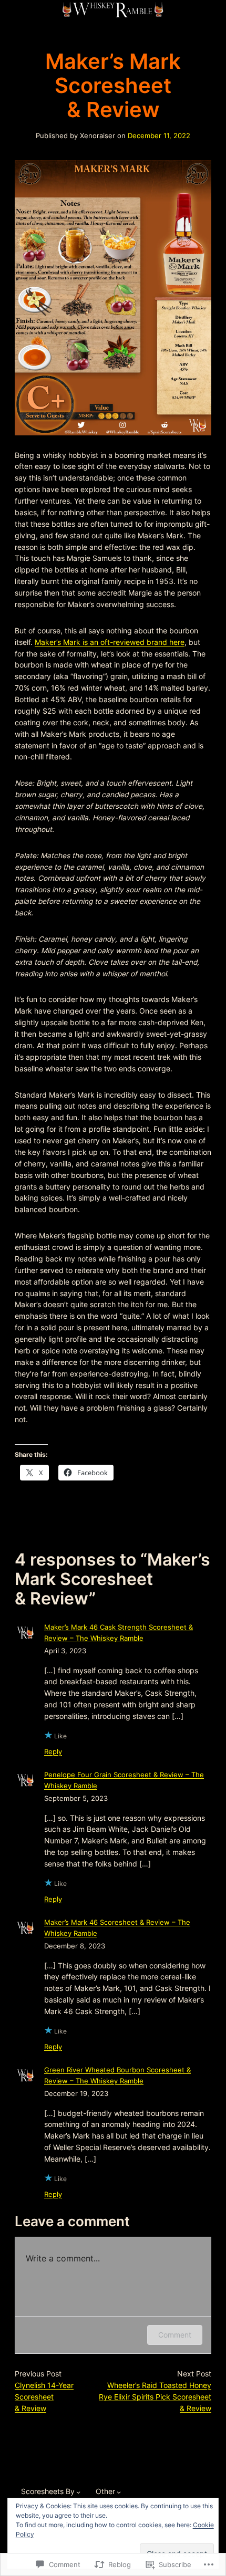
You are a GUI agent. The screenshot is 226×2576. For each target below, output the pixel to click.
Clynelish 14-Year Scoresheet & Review (44, 2397)
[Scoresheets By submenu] (78, 2492)
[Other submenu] (119, 2492)
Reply (53, 1752)
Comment (175, 2335)
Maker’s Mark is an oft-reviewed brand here (110, 642)
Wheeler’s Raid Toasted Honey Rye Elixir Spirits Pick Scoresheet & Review (155, 2397)
